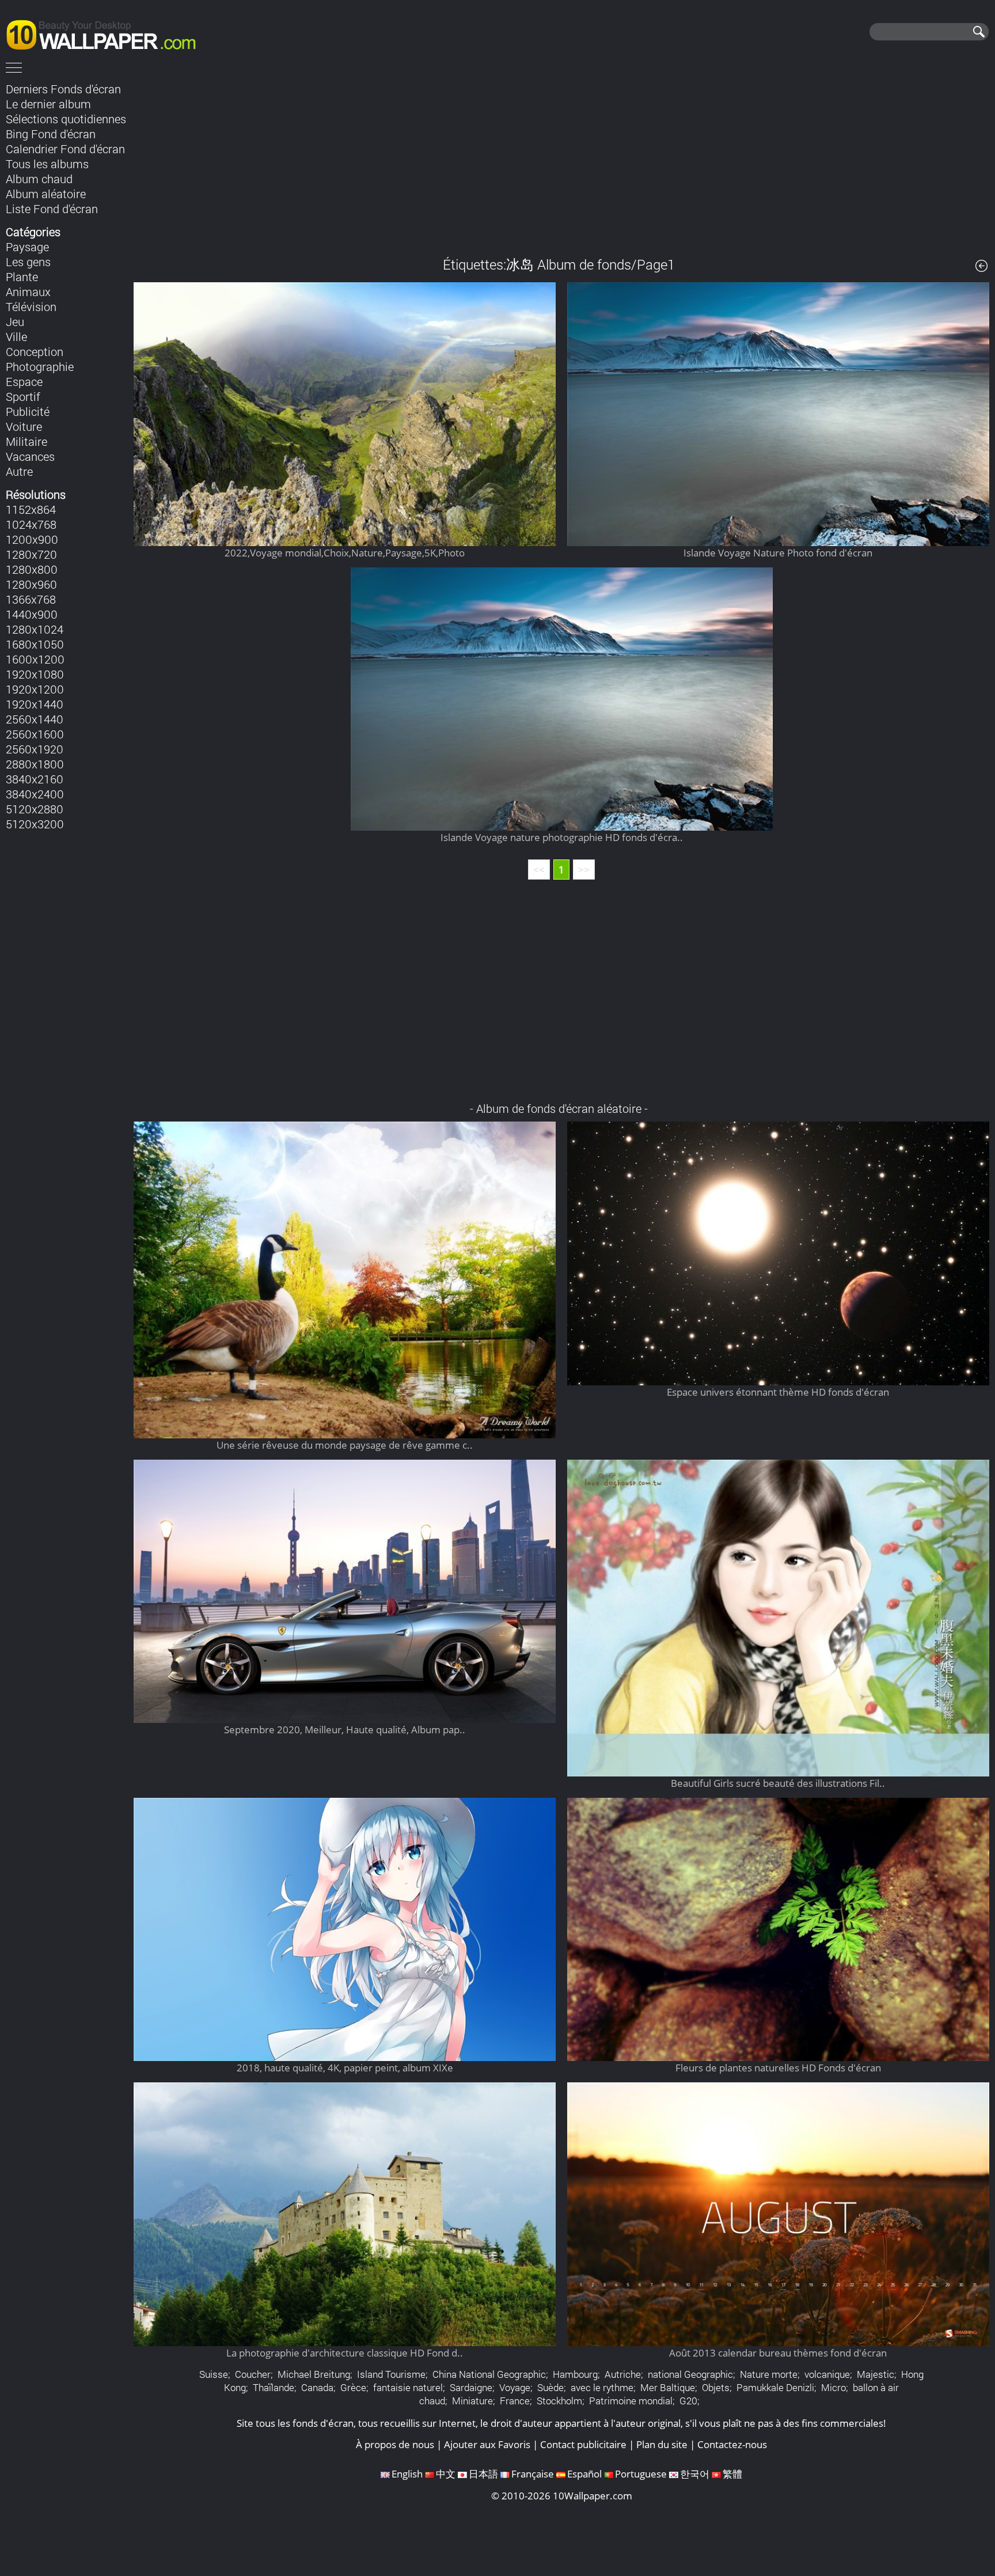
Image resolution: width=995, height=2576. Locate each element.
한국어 (695, 2474)
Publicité (28, 411)
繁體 (732, 2474)
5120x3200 (35, 824)
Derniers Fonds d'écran (63, 89)
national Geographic (690, 2374)
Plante (22, 276)
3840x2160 (35, 779)
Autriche (623, 2374)
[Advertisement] (561, 161)
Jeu (15, 321)
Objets (716, 2387)
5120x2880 (35, 809)
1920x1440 (35, 704)
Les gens (28, 262)
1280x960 (31, 584)
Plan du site (662, 2444)
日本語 (483, 2474)
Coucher (253, 2374)
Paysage (27, 247)
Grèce (353, 2387)
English (407, 2474)
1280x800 (32, 569)
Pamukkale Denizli (775, 2387)
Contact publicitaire (583, 2444)
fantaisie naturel (408, 2387)
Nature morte (769, 2374)
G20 (688, 2401)
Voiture (24, 426)
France (515, 2401)
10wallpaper (107, 33)
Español (584, 2474)
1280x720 (31, 554)
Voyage (515, 2387)
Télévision (31, 306)
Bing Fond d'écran (51, 134)
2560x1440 (35, 719)
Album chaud (39, 179)
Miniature (472, 2401)
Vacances (30, 456)
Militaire (26, 441)
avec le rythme (602, 2387)
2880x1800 (35, 764)
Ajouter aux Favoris (487, 2444)
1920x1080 (35, 674)
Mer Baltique (668, 2387)
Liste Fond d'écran (52, 209)
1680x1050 (35, 644)
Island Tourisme (391, 2374)
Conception (35, 351)
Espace (24, 381)
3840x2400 (35, 794)
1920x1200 (35, 689)
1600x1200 (35, 659)
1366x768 (31, 599)
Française (533, 2474)
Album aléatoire (46, 194)
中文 (446, 2474)
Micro (833, 2387)
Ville (16, 336)
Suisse (214, 2374)
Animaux (28, 291)
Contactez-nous (732, 2444)
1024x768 (31, 524)
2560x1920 (35, 749)
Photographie (40, 366)
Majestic (876, 2374)
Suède (550, 2387)
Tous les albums (47, 164)
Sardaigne (471, 2387)
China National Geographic (489, 2374)
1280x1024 (35, 629)
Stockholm (559, 2401)
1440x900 (32, 614)
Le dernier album (48, 104)
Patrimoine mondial (631, 2401)
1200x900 (32, 539)
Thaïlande (274, 2387)
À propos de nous (395, 2444)
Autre (19, 471)
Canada (317, 2387)
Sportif (23, 396)
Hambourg (575, 2374)
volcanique (827, 2374)
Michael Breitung (314, 2374)
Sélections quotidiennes (66, 119)
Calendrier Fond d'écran (65, 149)
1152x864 (31, 509)
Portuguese (641, 2474)
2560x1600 (35, 734)
